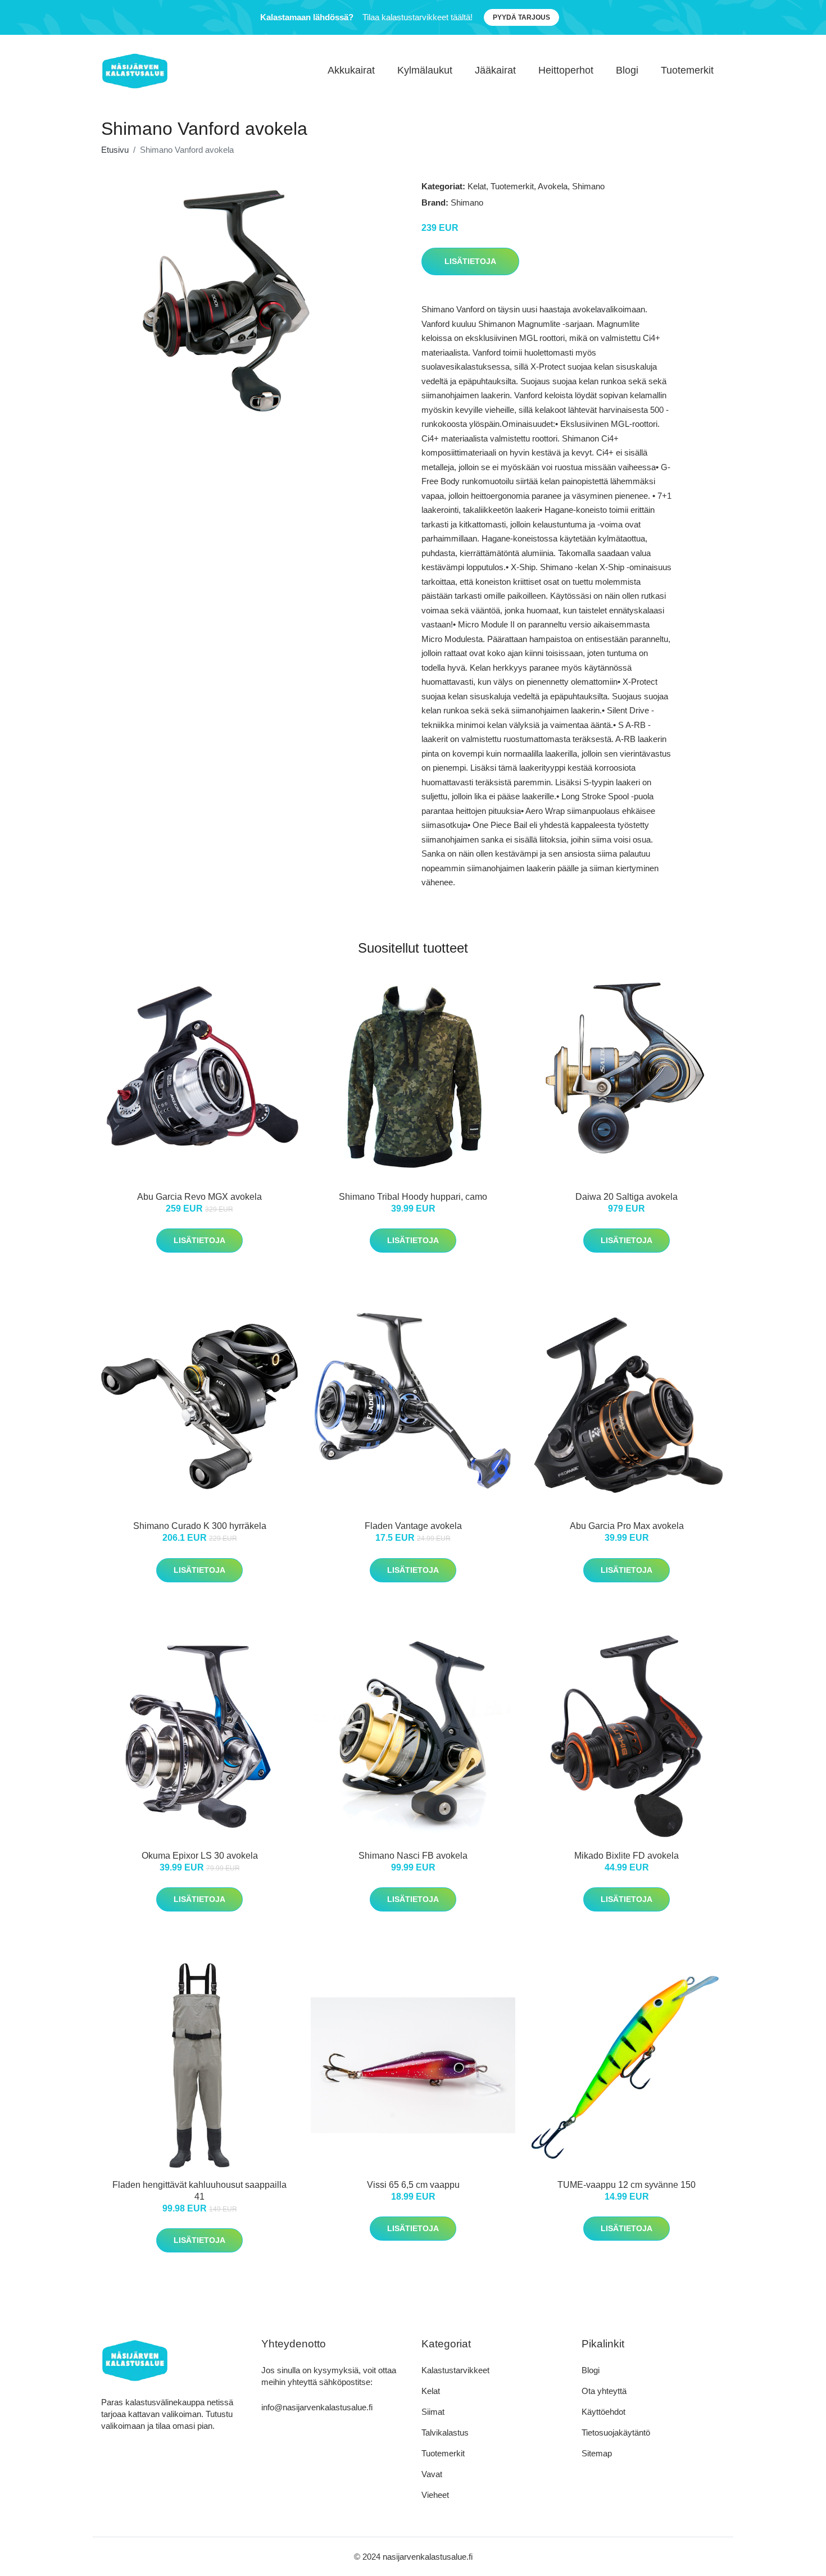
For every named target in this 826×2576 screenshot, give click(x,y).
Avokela (553, 186)
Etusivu (115, 150)
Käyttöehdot (603, 2412)
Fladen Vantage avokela (413, 1526)
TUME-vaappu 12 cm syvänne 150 (627, 2185)
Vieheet (435, 2495)
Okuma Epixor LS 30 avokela (200, 1856)
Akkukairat (351, 70)
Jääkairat (495, 70)
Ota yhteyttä (604, 2391)
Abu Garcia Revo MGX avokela (199, 1197)
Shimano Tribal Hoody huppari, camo (413, 1197)
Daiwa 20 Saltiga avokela (627, 1197)
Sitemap (597, 2453)
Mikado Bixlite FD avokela (627, 1856)
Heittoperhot (566, 70)
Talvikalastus (445, 2432)
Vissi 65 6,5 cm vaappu (413, 2185)
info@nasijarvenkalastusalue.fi (317, 2407)
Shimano (588, 186)
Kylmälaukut (425, 70)
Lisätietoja (470, 261)
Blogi (627, 70)
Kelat (477, 186)
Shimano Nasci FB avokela (413, 1856)
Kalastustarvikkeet (455, 2370)
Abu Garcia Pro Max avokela (627, 1526)
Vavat (432, 2474)
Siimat (433, 2412)
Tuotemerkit (687, 70)
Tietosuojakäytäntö (616, 2432)
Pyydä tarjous (521, 17)
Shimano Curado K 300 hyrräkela (200, 1526)
